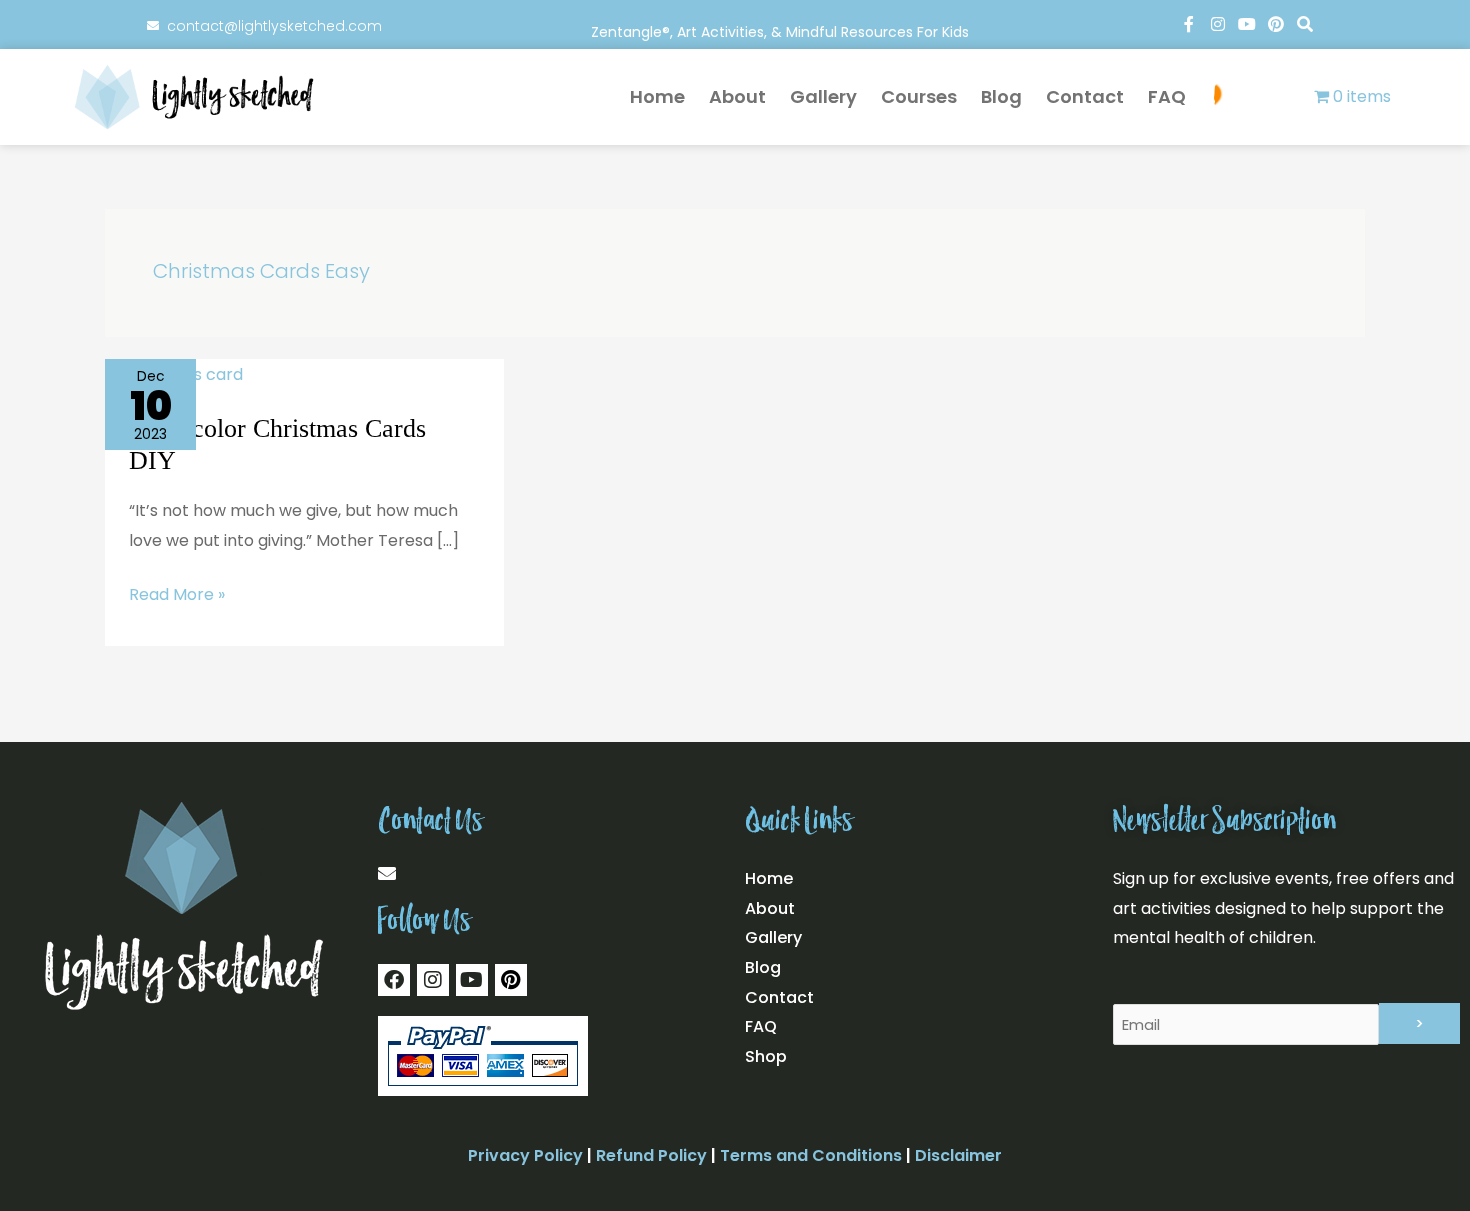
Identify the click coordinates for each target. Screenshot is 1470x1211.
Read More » (177, 593)
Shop (1254, 97)
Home (657, 96)
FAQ (1167, 96)
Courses (919, 96)
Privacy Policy (525, 1155)
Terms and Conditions (811, 1155)
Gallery (823, 96)
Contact (1085, 96)
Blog (1001, 96)
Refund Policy (651, 1155)
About (737, 96)
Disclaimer (958, 1155)
